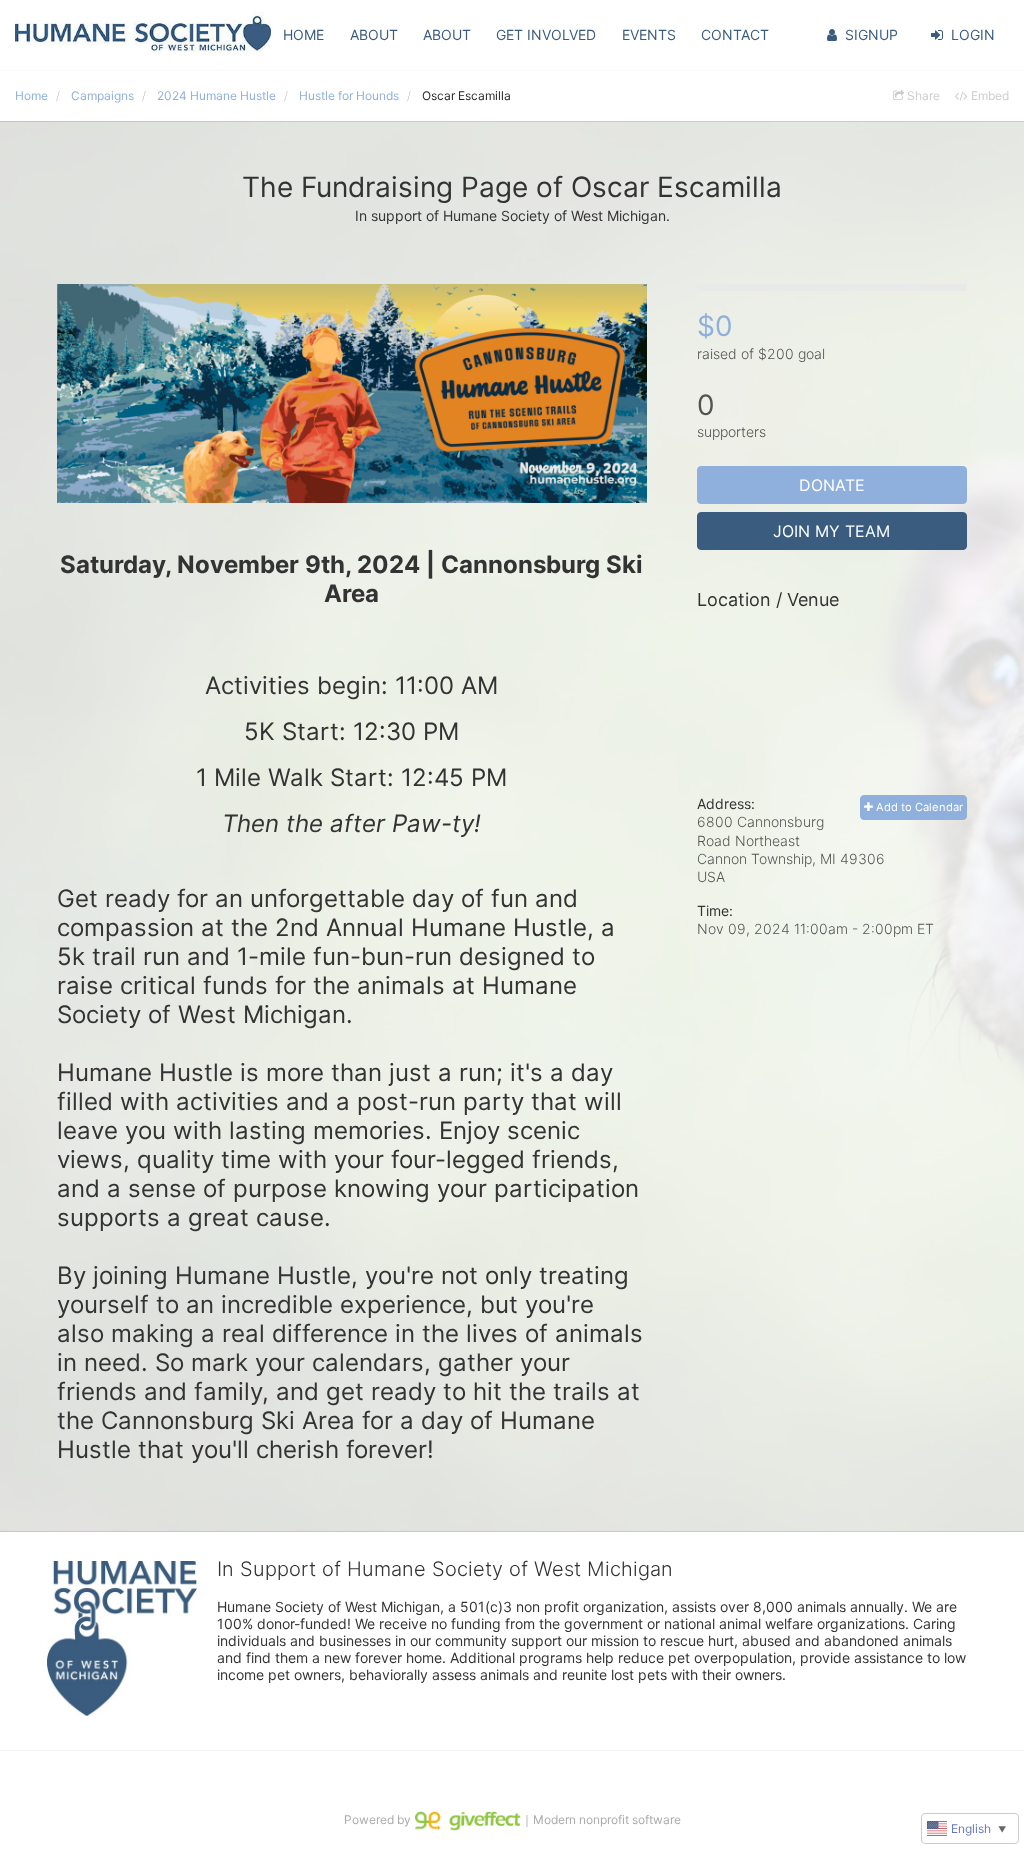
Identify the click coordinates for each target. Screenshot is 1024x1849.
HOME (303, 34)
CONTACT (735, 34)
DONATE (832, 485)
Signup (871, 34)
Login (973, 34)
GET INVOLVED (546, 34)
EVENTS (649, 34)
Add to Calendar (918, 807)
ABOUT (374, 34)
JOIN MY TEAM (831, 531)
